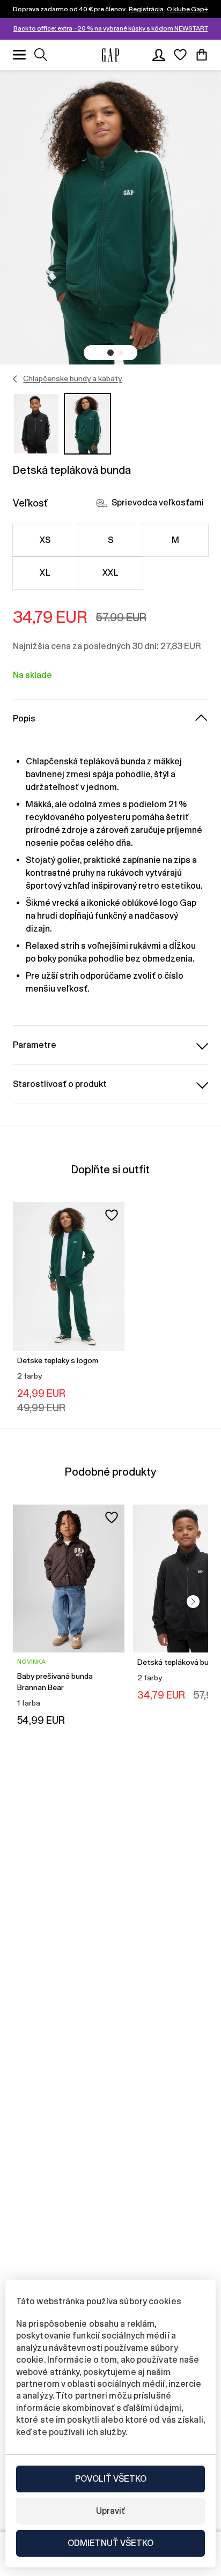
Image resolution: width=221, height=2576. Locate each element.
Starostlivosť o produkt (60, 1084)
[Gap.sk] (110, 55)
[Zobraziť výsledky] (41, 55)
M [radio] (175, 540)
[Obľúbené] (180, 55)
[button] (110, 353)
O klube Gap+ (187, 9)
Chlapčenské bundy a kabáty (72, 378)
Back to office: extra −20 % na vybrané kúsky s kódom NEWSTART (111, 28)
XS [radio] (45, 540)
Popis (24, 719)
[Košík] (202, 55)
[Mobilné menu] (19, 55)
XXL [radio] (110, 573)
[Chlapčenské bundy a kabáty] (15, 379)
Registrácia (146, 9)
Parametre (35, 1045)
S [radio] (110, 540)
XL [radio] (45, 573)
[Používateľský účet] (159, 55)
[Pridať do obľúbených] (112, 1215)
